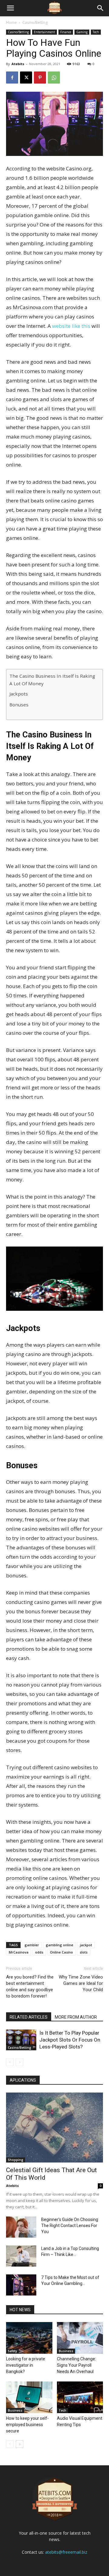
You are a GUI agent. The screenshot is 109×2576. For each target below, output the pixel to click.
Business (66, 2351)
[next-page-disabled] (20, 2062)
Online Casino (61, 1952)
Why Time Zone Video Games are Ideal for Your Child (81, 1983)
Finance (66, 32)
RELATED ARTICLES (29, 2017)
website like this (71, 326)
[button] (101, 8)
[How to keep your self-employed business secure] (29, 2397)
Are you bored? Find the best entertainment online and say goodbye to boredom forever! (30, 1987)
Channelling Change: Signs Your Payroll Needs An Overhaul (76, 2365)
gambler (32, 1945)
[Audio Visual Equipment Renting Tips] (80, 2397)
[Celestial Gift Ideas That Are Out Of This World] (54, 2128)
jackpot (86, 1945)
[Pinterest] (40, 78)
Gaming (82, 32)
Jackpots (19, 694)
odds (39, 1952)
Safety (12, 2351)
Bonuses (19, 705)
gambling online (59, 1945)
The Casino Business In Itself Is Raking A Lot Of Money (52, 680)
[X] (26, 78)
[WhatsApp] (54, 78)
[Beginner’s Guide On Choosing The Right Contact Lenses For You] (21, 2227)
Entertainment (45, 32)
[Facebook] (12, 78)
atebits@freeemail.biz (66, 2552)
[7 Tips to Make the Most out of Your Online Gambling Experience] (21, 2285)
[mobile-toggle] (10, 8)
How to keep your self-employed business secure (27, 2425)
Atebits (18, 64)
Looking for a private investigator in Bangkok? (26, 2365)
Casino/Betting (35, 22)
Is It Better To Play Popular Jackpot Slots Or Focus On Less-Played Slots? (70, 2040)
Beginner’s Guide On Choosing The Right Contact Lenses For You (70, 2226)
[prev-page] (10, 2062)
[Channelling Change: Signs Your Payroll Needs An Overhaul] (80, 2338)
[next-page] (20, 2444)
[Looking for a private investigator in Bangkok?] (29, 2338)
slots (84, 1952)
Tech (96, 32)
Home (11, 22)
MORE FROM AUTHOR (76, 2017)
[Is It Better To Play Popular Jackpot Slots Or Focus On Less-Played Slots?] (21, 2040)
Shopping (16, 2160)
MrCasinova (19, 1952)
